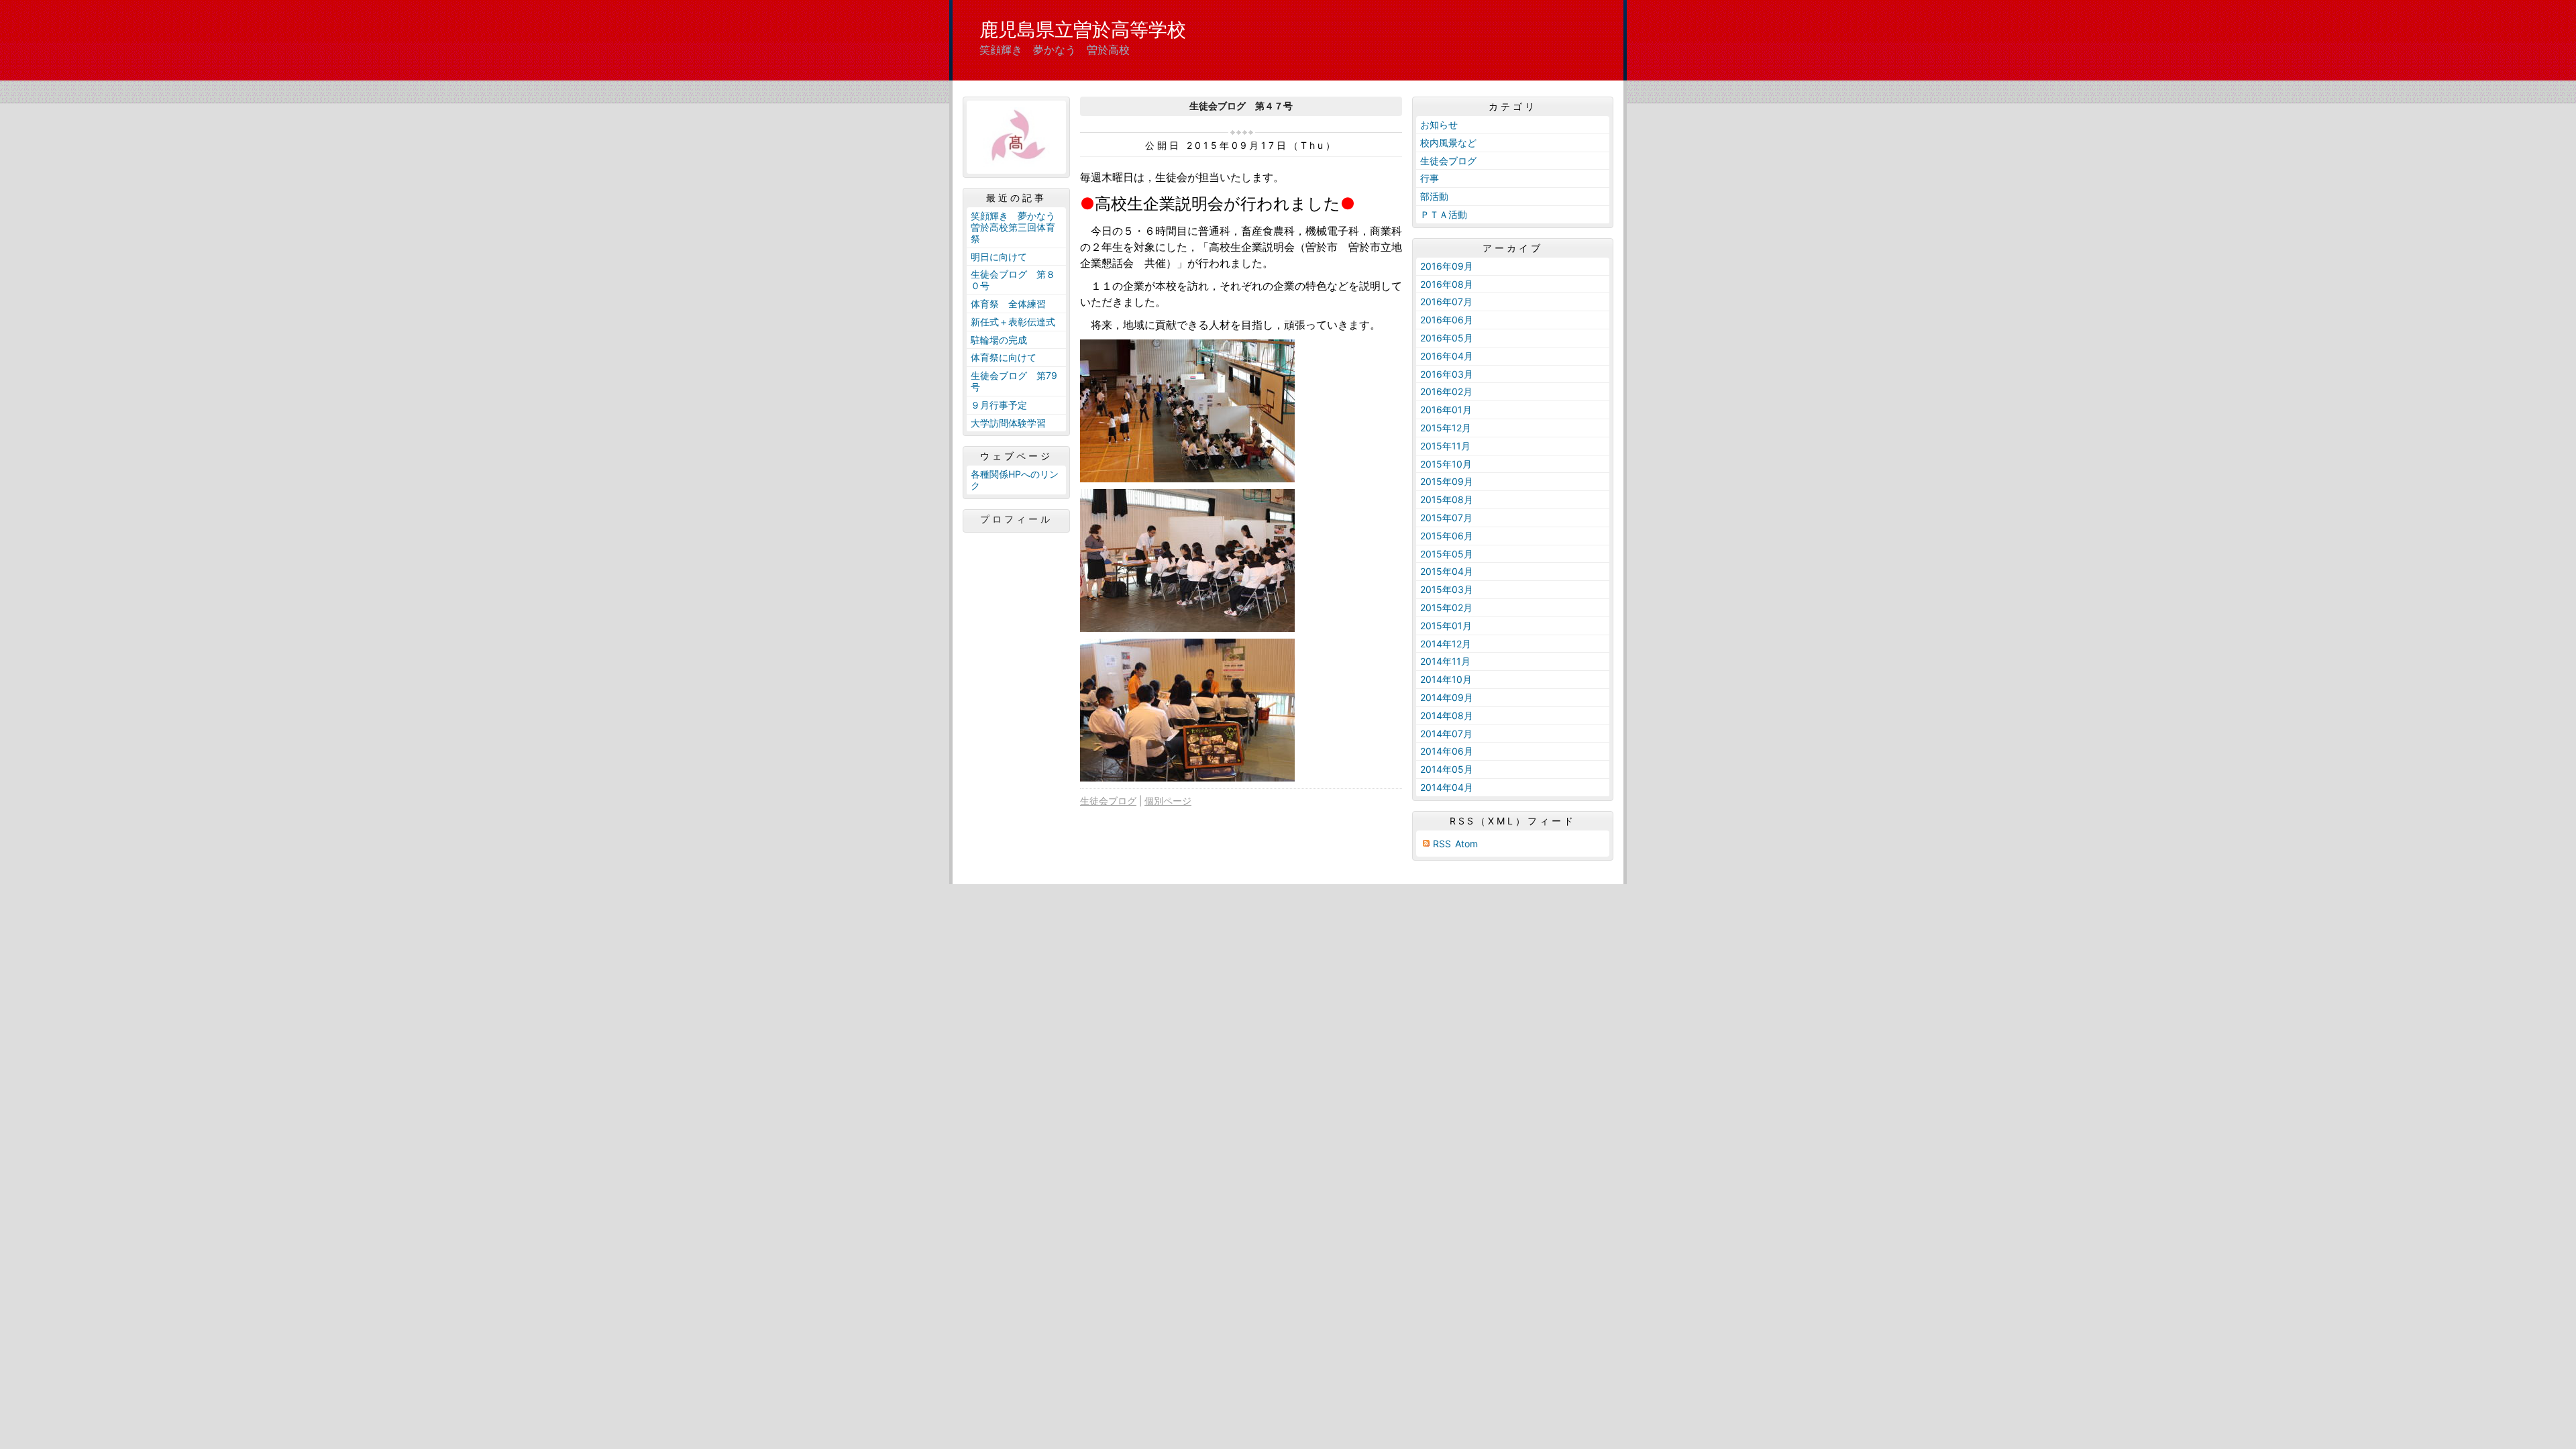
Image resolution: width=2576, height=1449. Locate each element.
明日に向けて (999, 257)
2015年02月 (1446, 607)
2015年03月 (1447, 589)
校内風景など (1448, 143)
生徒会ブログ (1108, 801)
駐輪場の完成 (999, 340)
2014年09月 (1447, 697)
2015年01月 (1446, 626)
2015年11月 (1445, 446)
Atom (1466, 844)
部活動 (1434, 196)
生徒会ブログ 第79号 (1014, 381)
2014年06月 (1447, 751)
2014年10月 (1446, 679)
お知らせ (1439, 124)
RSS (1442, 844)
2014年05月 (1447, 769)
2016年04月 (1447, 356)
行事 (1430, 178)
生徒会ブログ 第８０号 (1013, 280)
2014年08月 (1447, 715)
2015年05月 (1447, 554)
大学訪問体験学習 (1008, 423)
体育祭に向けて (1004, 357)
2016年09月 (1447, 266)
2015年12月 (1446, 428)
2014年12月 (1446, 644)
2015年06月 (1447, 536)
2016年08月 (1447, 284)
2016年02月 (1446, 391)
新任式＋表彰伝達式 (1013, 322)
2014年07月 (1446, 734)
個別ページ (1168, 801)
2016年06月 (1447, 320)
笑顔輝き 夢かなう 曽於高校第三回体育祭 (1018, 227)
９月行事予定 (999, 405)
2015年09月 (1447, 481)
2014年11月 (1445, 661)
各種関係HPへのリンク (1015, 480)
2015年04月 (1447, 571)
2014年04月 (1447, 787)
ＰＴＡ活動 (1444, 214)
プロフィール (1016, 519)
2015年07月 (1446, 518)
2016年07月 (1446, 302)
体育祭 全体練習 (1008, 304)
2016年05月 (1447, 338)
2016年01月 (1446, 410)
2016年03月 (1447, 374)
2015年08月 (1447, 499)
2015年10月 (1446, 464)
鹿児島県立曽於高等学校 (1083, 30)
